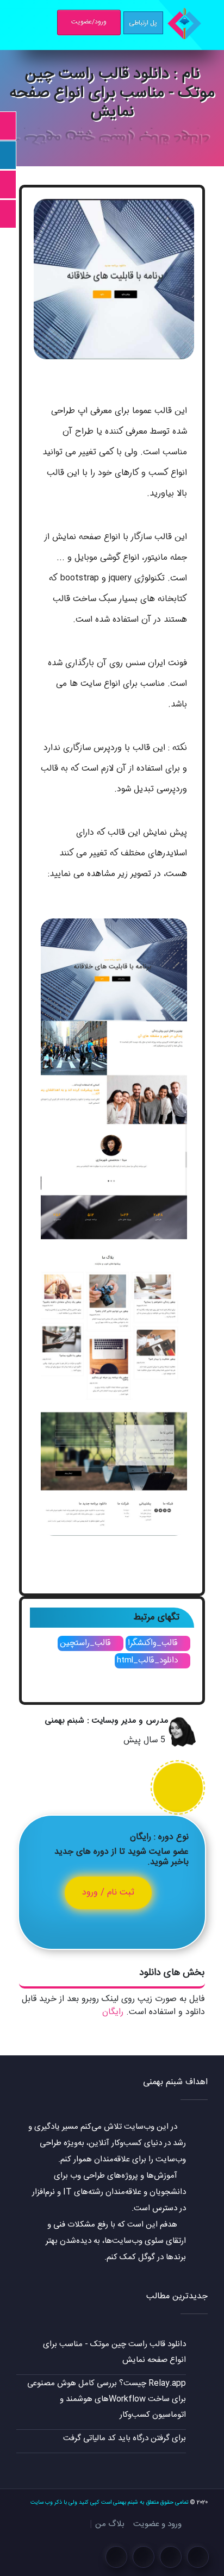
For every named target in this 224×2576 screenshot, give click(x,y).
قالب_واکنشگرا (154, 1643)
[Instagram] (171, 2557)
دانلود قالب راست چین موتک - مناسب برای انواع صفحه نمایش (114, 2352)
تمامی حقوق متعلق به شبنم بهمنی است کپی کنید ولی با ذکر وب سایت (109, 2502)
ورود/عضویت (89, 22)
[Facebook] (198, 2557)
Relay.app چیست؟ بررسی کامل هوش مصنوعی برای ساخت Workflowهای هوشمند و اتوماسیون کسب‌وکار (107, 2399)
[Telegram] (144, 2557)
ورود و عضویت (157, 2524)
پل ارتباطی (143, 23)
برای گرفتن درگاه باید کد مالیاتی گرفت (125, 2438)
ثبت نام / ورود (108, 1893)
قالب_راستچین (87, 1643)
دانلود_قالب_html (149, 1660)
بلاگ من (110, 2524)
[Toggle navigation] (17, 23)
